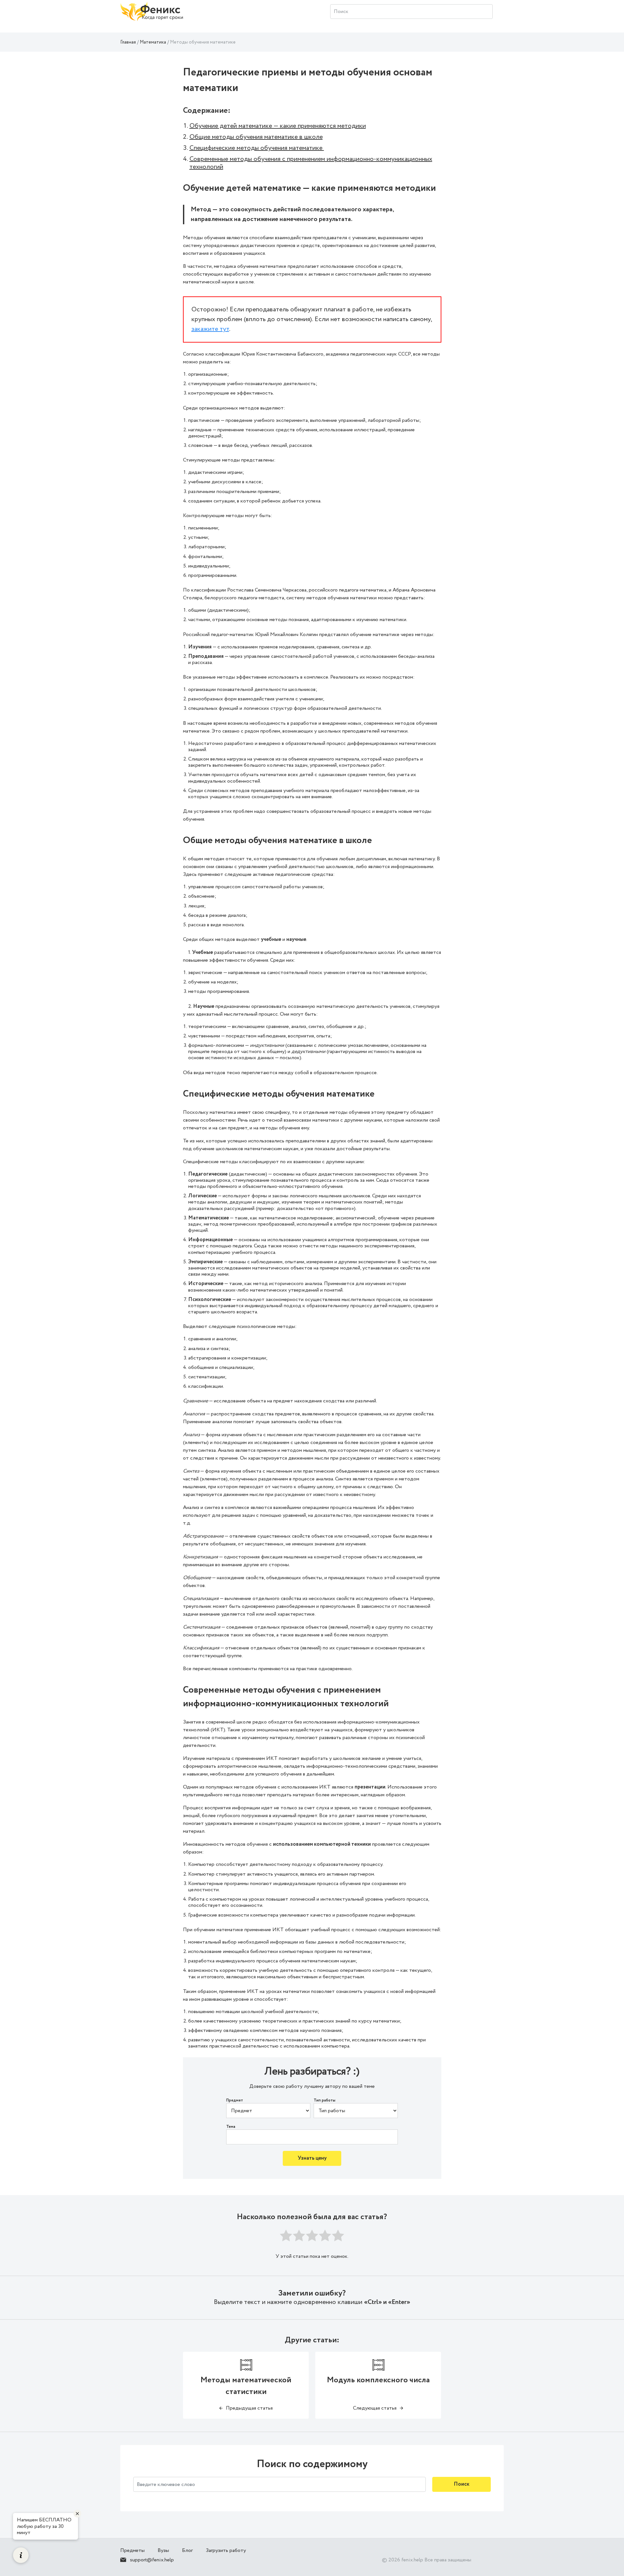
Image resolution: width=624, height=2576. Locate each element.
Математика (153, 42)
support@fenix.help (152, 2560)
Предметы (132, 2550)
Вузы (163, 2550)
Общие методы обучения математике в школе (256, 137)
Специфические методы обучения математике (257, 148)
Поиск (461, 2484)
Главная (128, 42)
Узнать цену (312, 2158)
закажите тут (210, 329)
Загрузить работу (226, 2550)
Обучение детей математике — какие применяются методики (278, 126)
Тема (231, 2127)
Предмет (235, 2101)
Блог (187, 2550)
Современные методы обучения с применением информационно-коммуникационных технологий (311, 163)
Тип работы (325, 2101)
